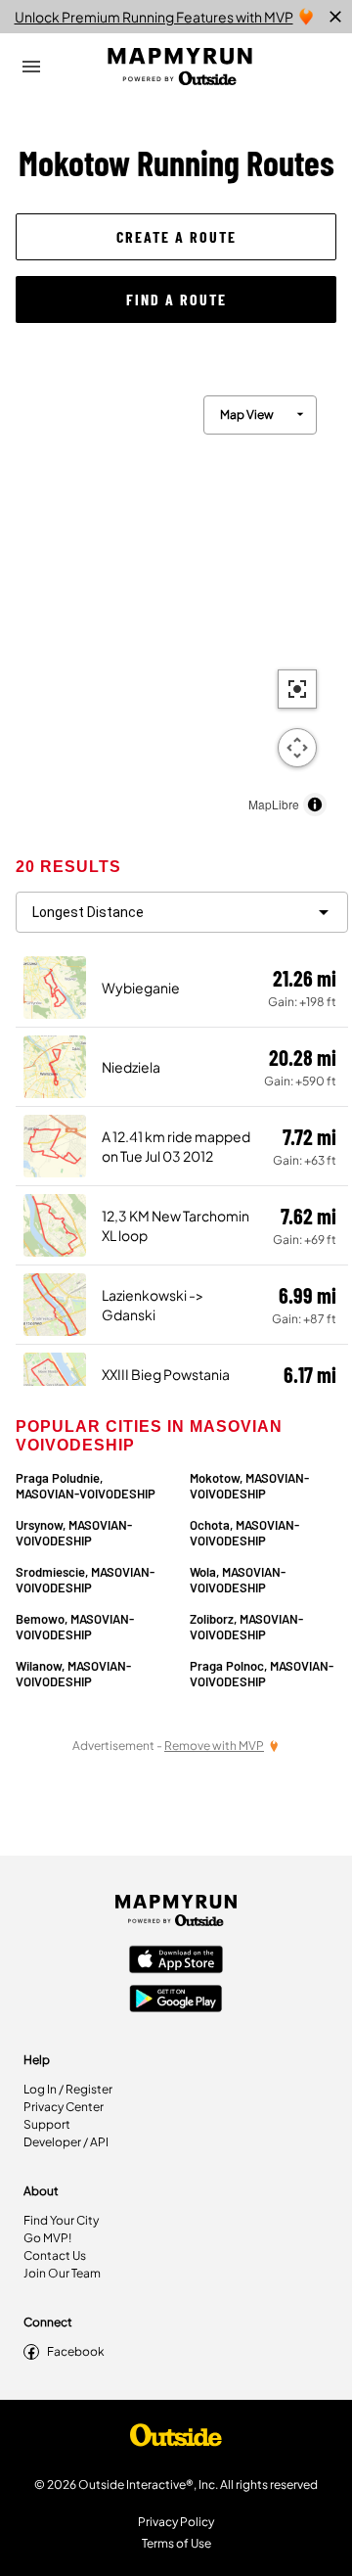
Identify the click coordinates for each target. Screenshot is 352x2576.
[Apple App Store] (176, 1961)
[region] (176, 601)
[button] (176, 237)
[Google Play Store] (176, 2001)
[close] (335, 17)
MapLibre (274, 804)
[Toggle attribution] (315, 805)
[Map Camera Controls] (297, 748)
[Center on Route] (297, 689)
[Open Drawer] (31, 67)
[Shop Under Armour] (176, 2440)
